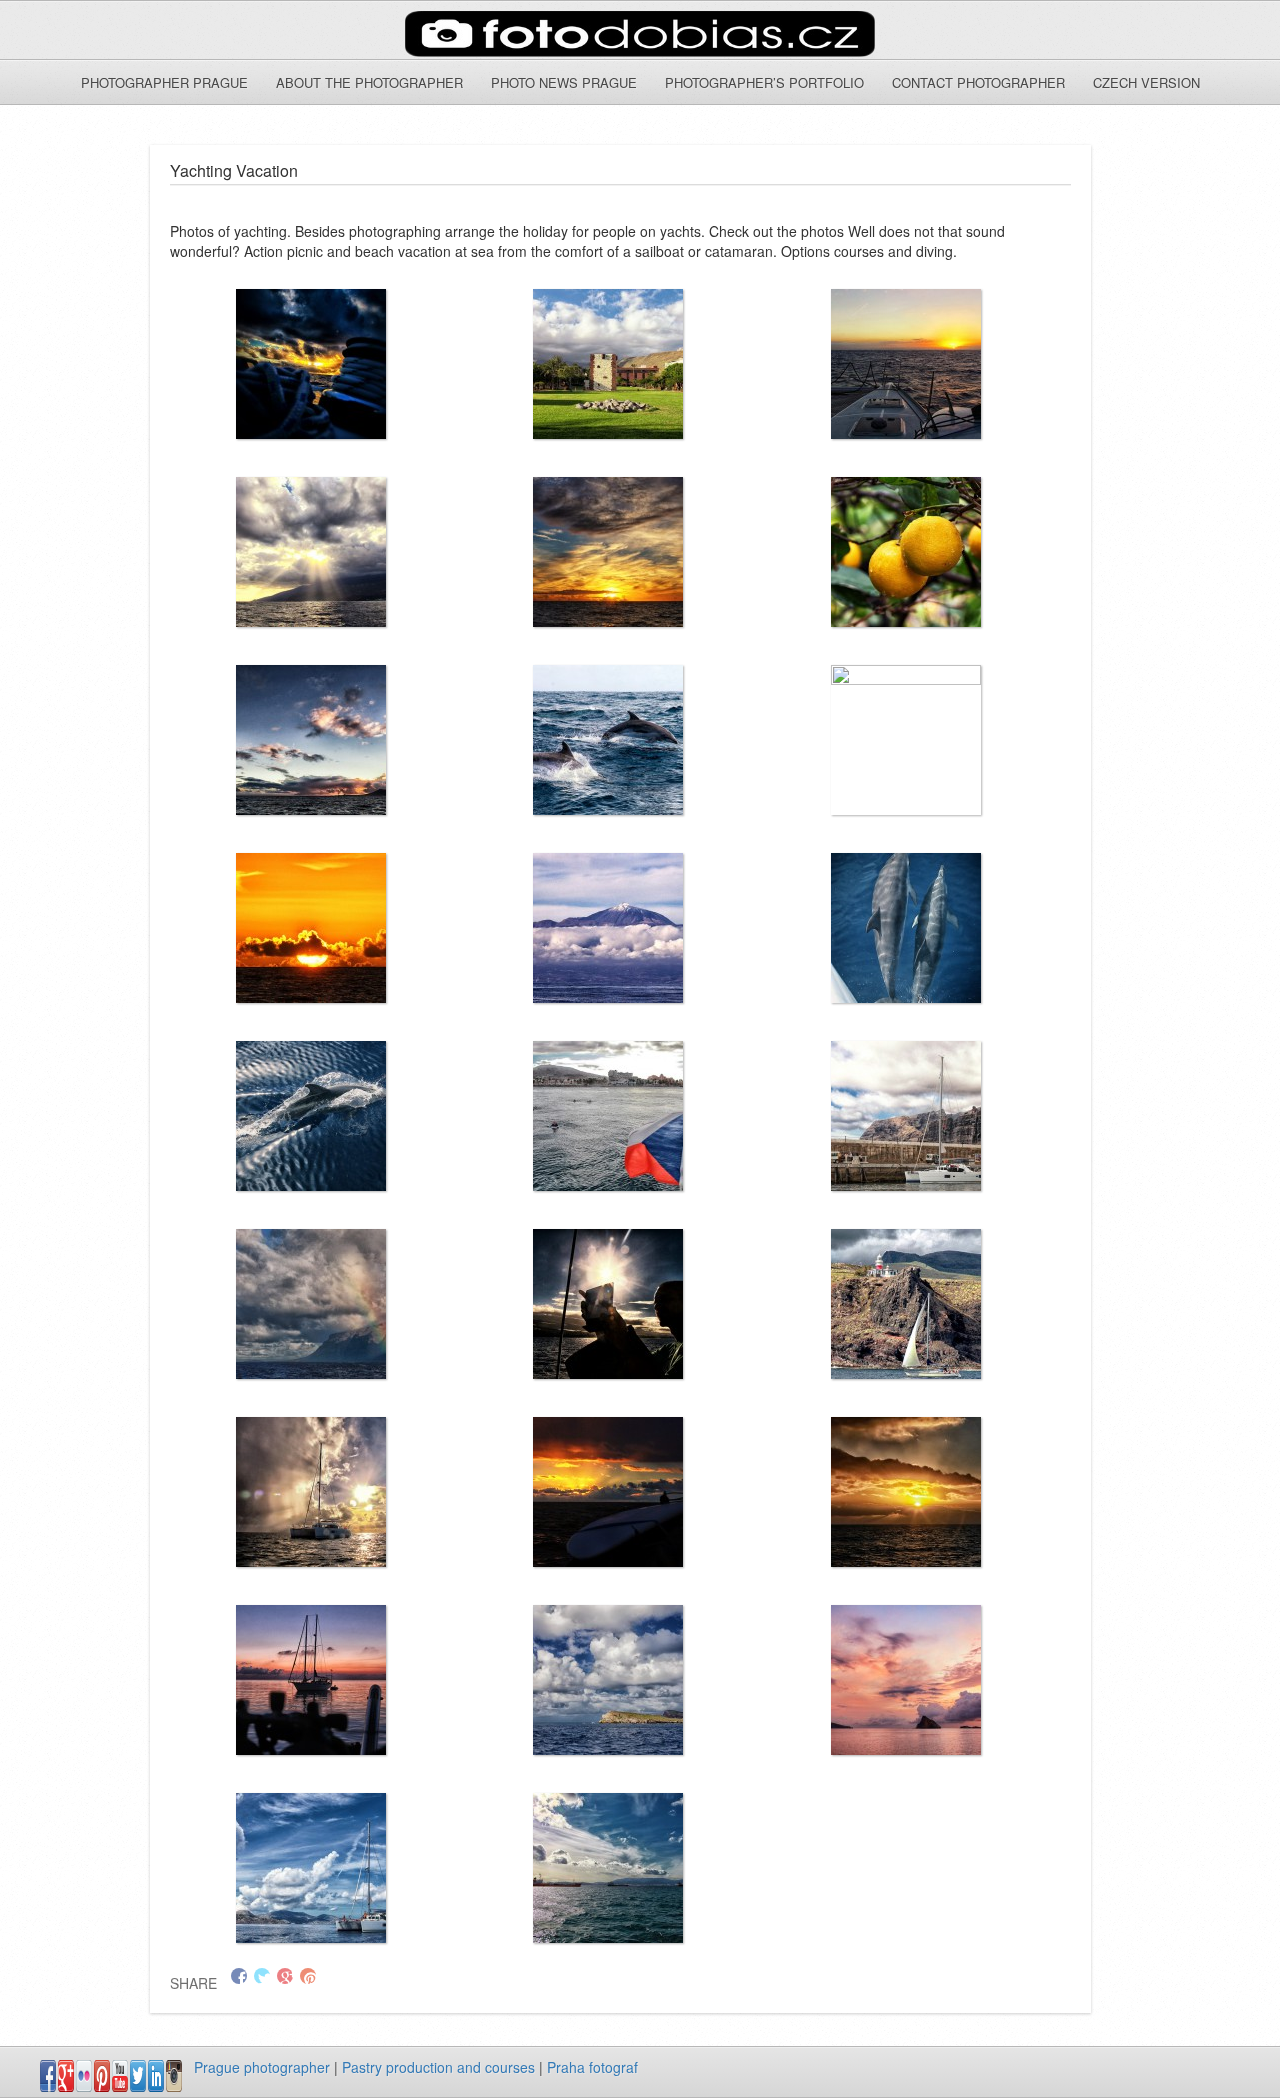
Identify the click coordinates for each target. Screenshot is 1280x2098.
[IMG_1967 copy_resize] (311, 1680)
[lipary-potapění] (906, 740)
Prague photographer (262, 2067)
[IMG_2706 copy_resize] (906, 552)
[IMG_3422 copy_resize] (608, 1492)
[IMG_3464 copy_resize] (906, 928)
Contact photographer (978, 82)
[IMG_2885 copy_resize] (311, 1304)
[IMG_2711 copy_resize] (608, 1116)
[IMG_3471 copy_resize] (311, 1116)
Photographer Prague (164, 82)
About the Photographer (369, 82)
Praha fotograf (592, 2067)
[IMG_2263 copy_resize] (906, 364)
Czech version (1146, 82)
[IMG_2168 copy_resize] (608, 364)
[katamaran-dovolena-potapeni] (311, 1868)
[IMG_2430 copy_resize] (608, 552)
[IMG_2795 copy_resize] (906, 1116)
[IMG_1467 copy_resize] (608, 1868)
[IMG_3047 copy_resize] (311, 740)
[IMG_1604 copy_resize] (311, 364)
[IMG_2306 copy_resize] (311, 552)
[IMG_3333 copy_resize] (311, 928)
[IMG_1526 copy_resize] (608, 740)
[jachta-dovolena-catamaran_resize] (906, 1680)
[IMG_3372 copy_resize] (608, 928)
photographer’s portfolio (764, 82)
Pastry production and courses (438, 2067)
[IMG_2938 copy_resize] (608, 1304)
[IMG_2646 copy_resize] (608, 1680)
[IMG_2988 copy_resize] (906, 1304)
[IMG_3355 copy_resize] (311, 1492)
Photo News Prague (564, 82)
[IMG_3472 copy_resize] (906, 1492)
